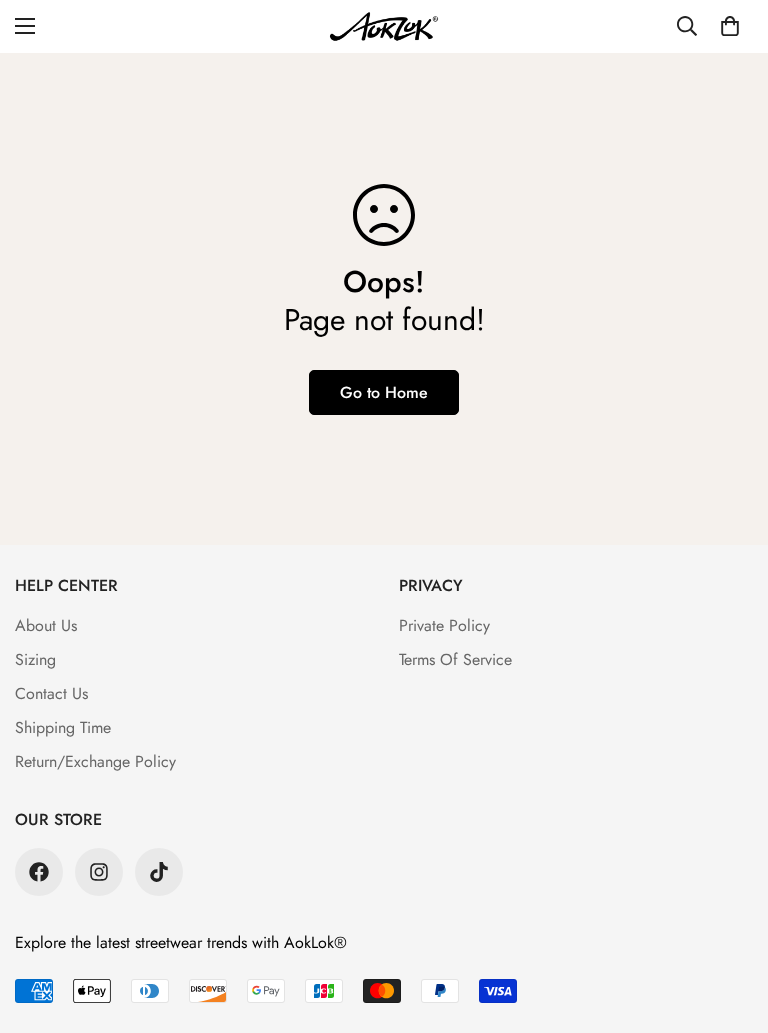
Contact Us (51, 693)
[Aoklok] (384, 26)
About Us (46, 625)
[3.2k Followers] (39, 872)
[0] (730, 26)
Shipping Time (63, 727)
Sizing (35, 659)
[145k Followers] (99, 872)
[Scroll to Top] (729, 924)
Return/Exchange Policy (95, 761)
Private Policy (444, 625)
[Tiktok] (159, 872)
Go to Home (384, 392)
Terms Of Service (455, 659)
